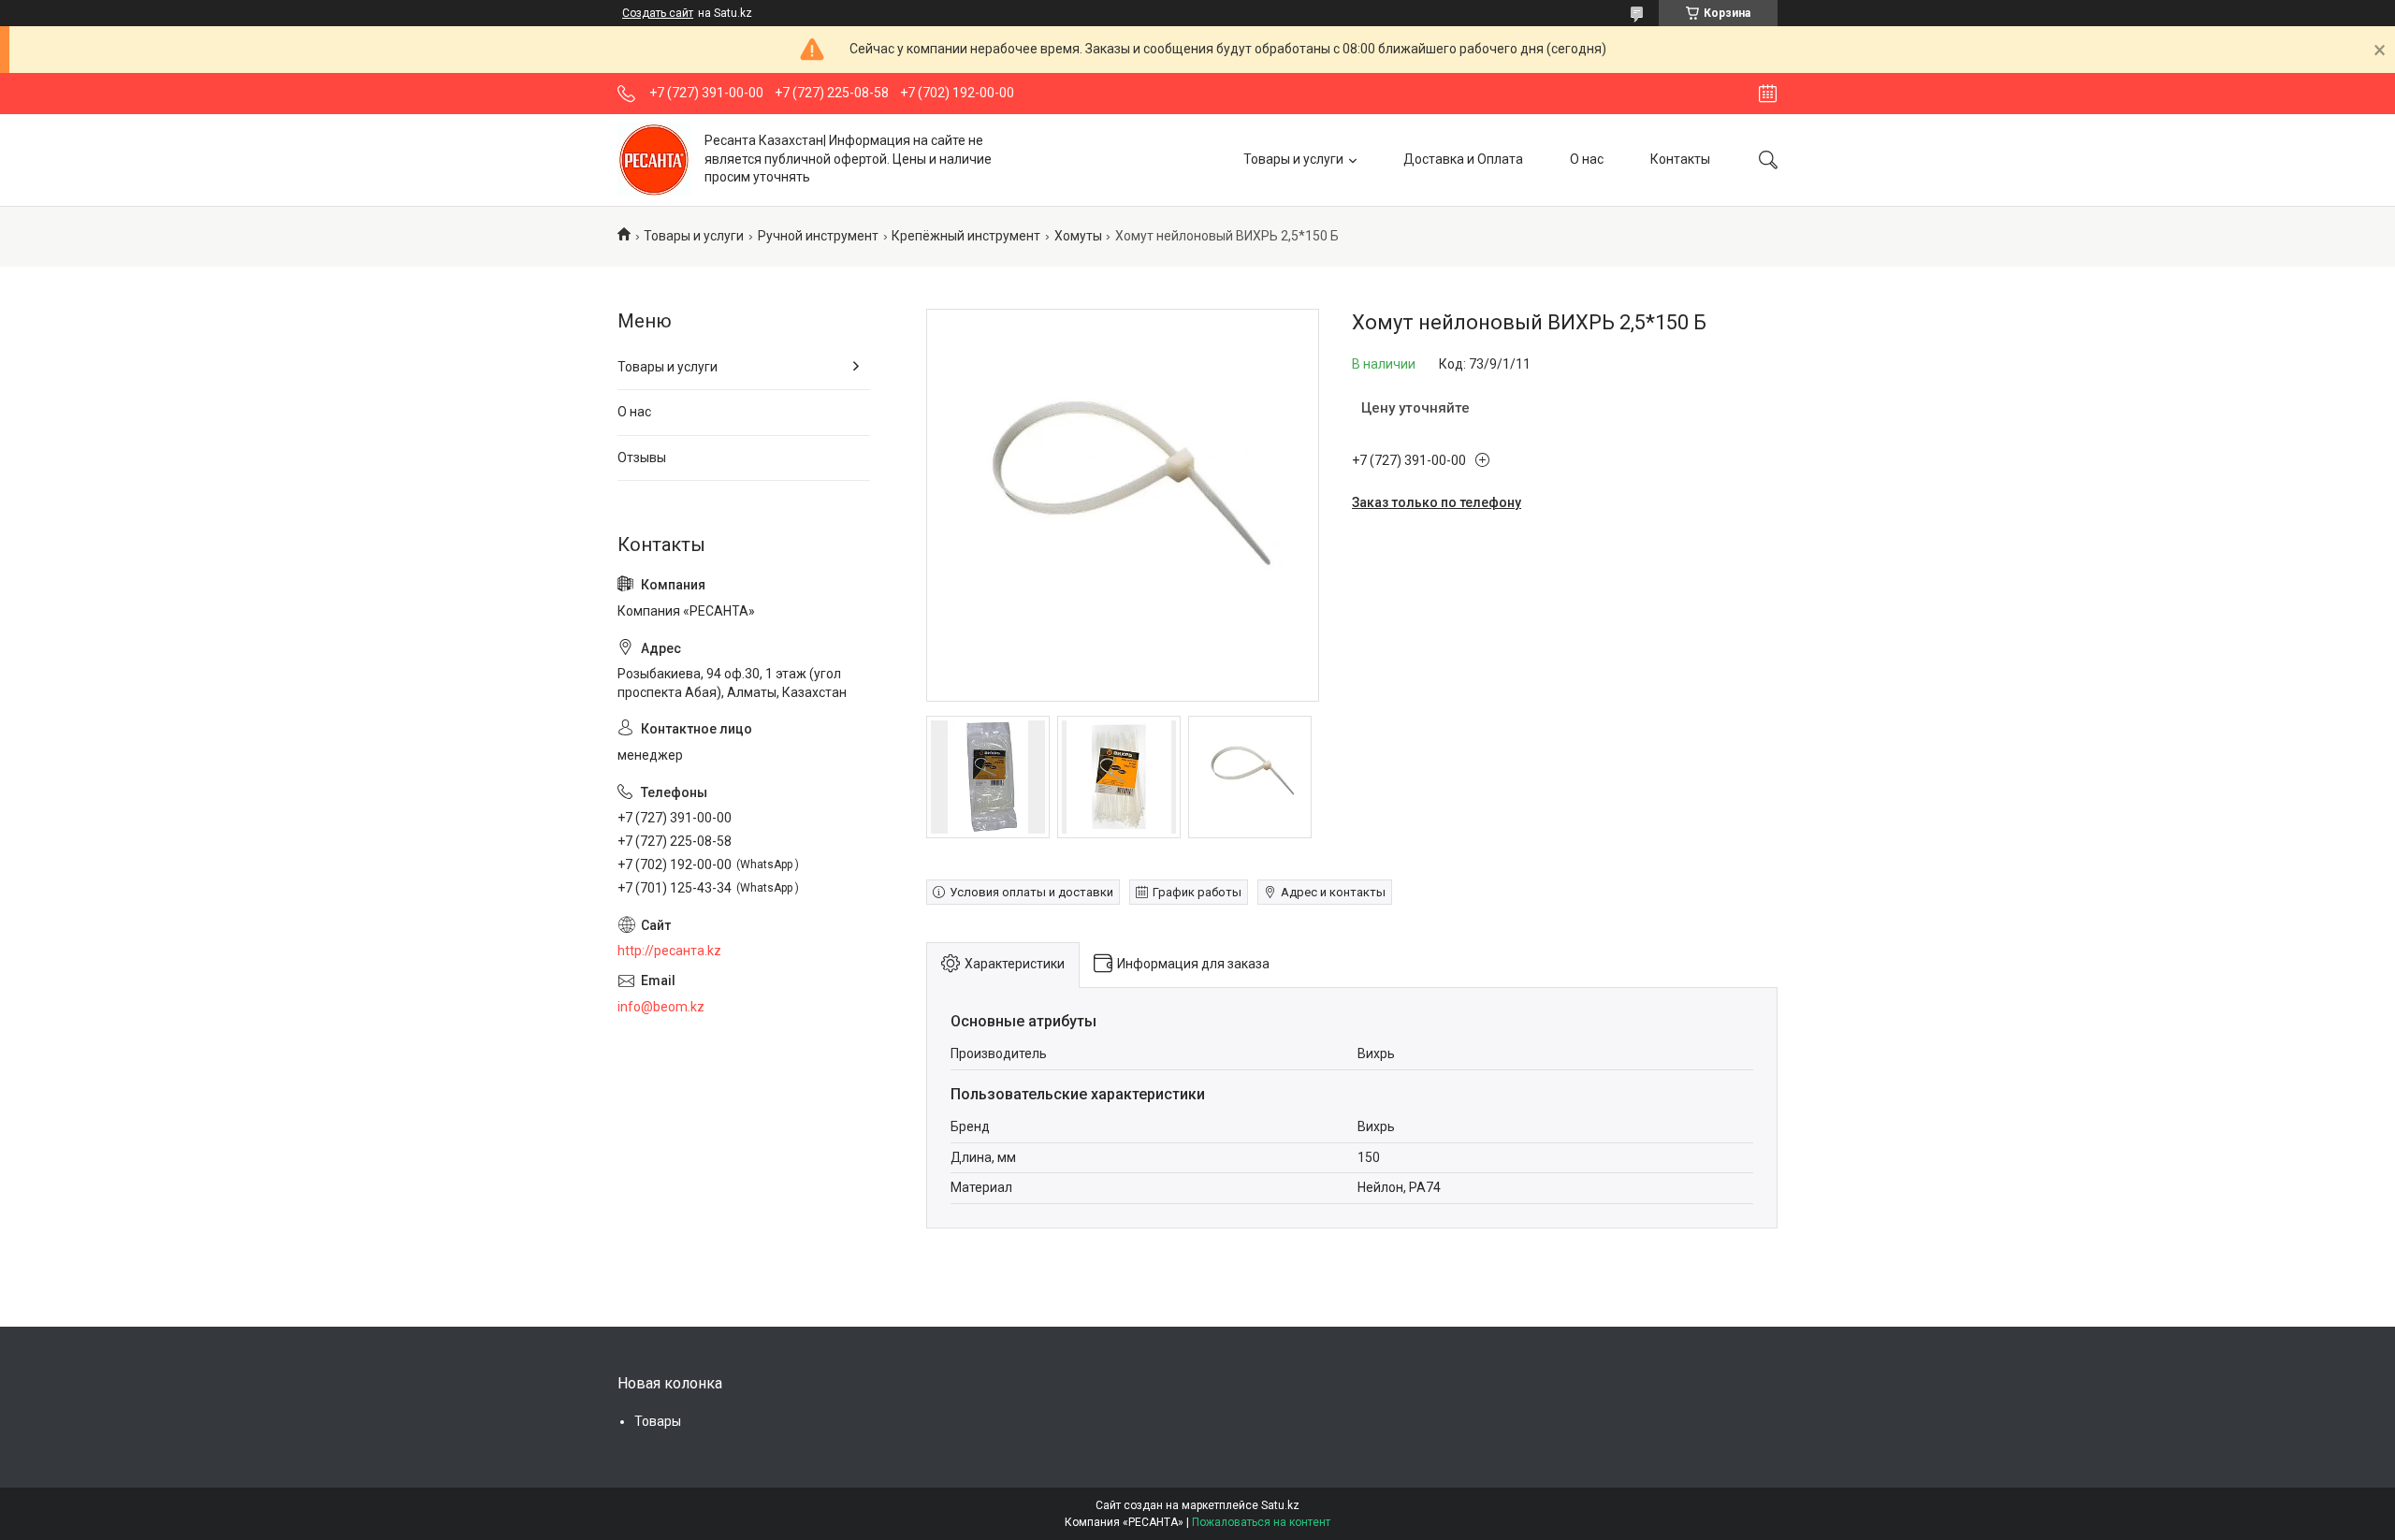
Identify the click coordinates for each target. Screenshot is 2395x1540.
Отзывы (642, 458)
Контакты (1680, 159)
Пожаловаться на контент (1261, 1522)
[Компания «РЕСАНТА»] (654, 160)
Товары (658, 1421)
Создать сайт (658, 13)
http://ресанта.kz (669, 951)
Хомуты (1078, 236)
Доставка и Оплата (1463, 159)
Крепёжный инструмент (966, 236)
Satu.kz (1280, 1505)
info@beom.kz (661, 1007)
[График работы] (1768, 94)
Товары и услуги (1293, 159)
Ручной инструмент (818, 236)
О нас (1587, 159)
